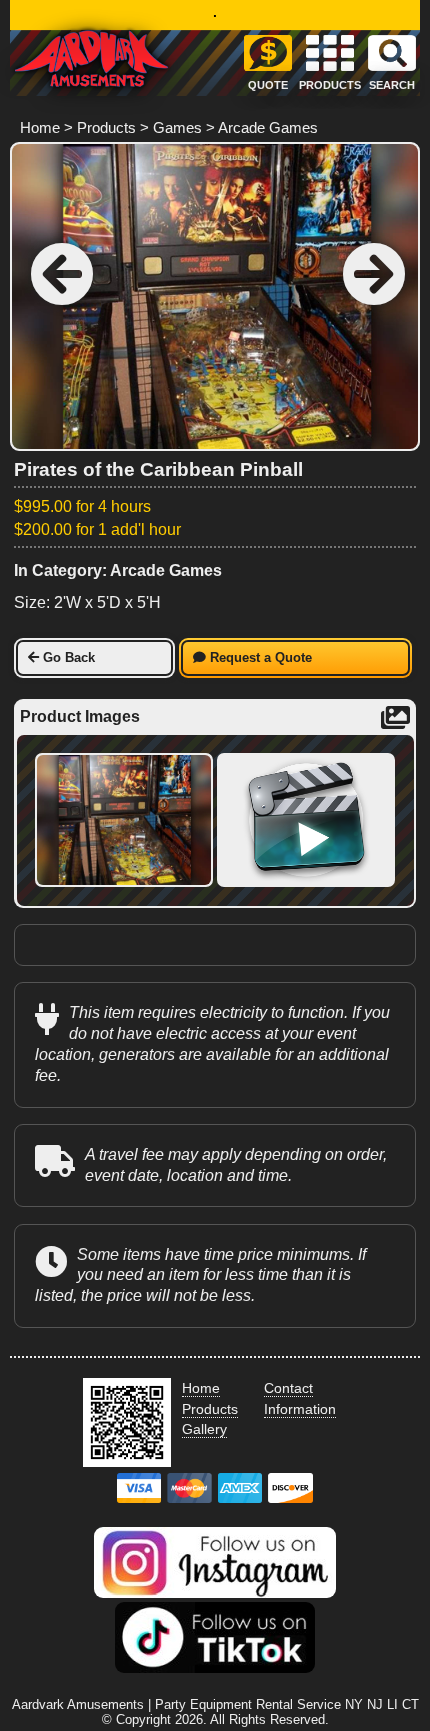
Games (177, 127)
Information (300, 1409)
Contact (288, 1388)
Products (106, 127)
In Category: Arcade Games (118, 570)
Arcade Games (268, 127)
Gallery (204, 1429)
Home (40, 127)
